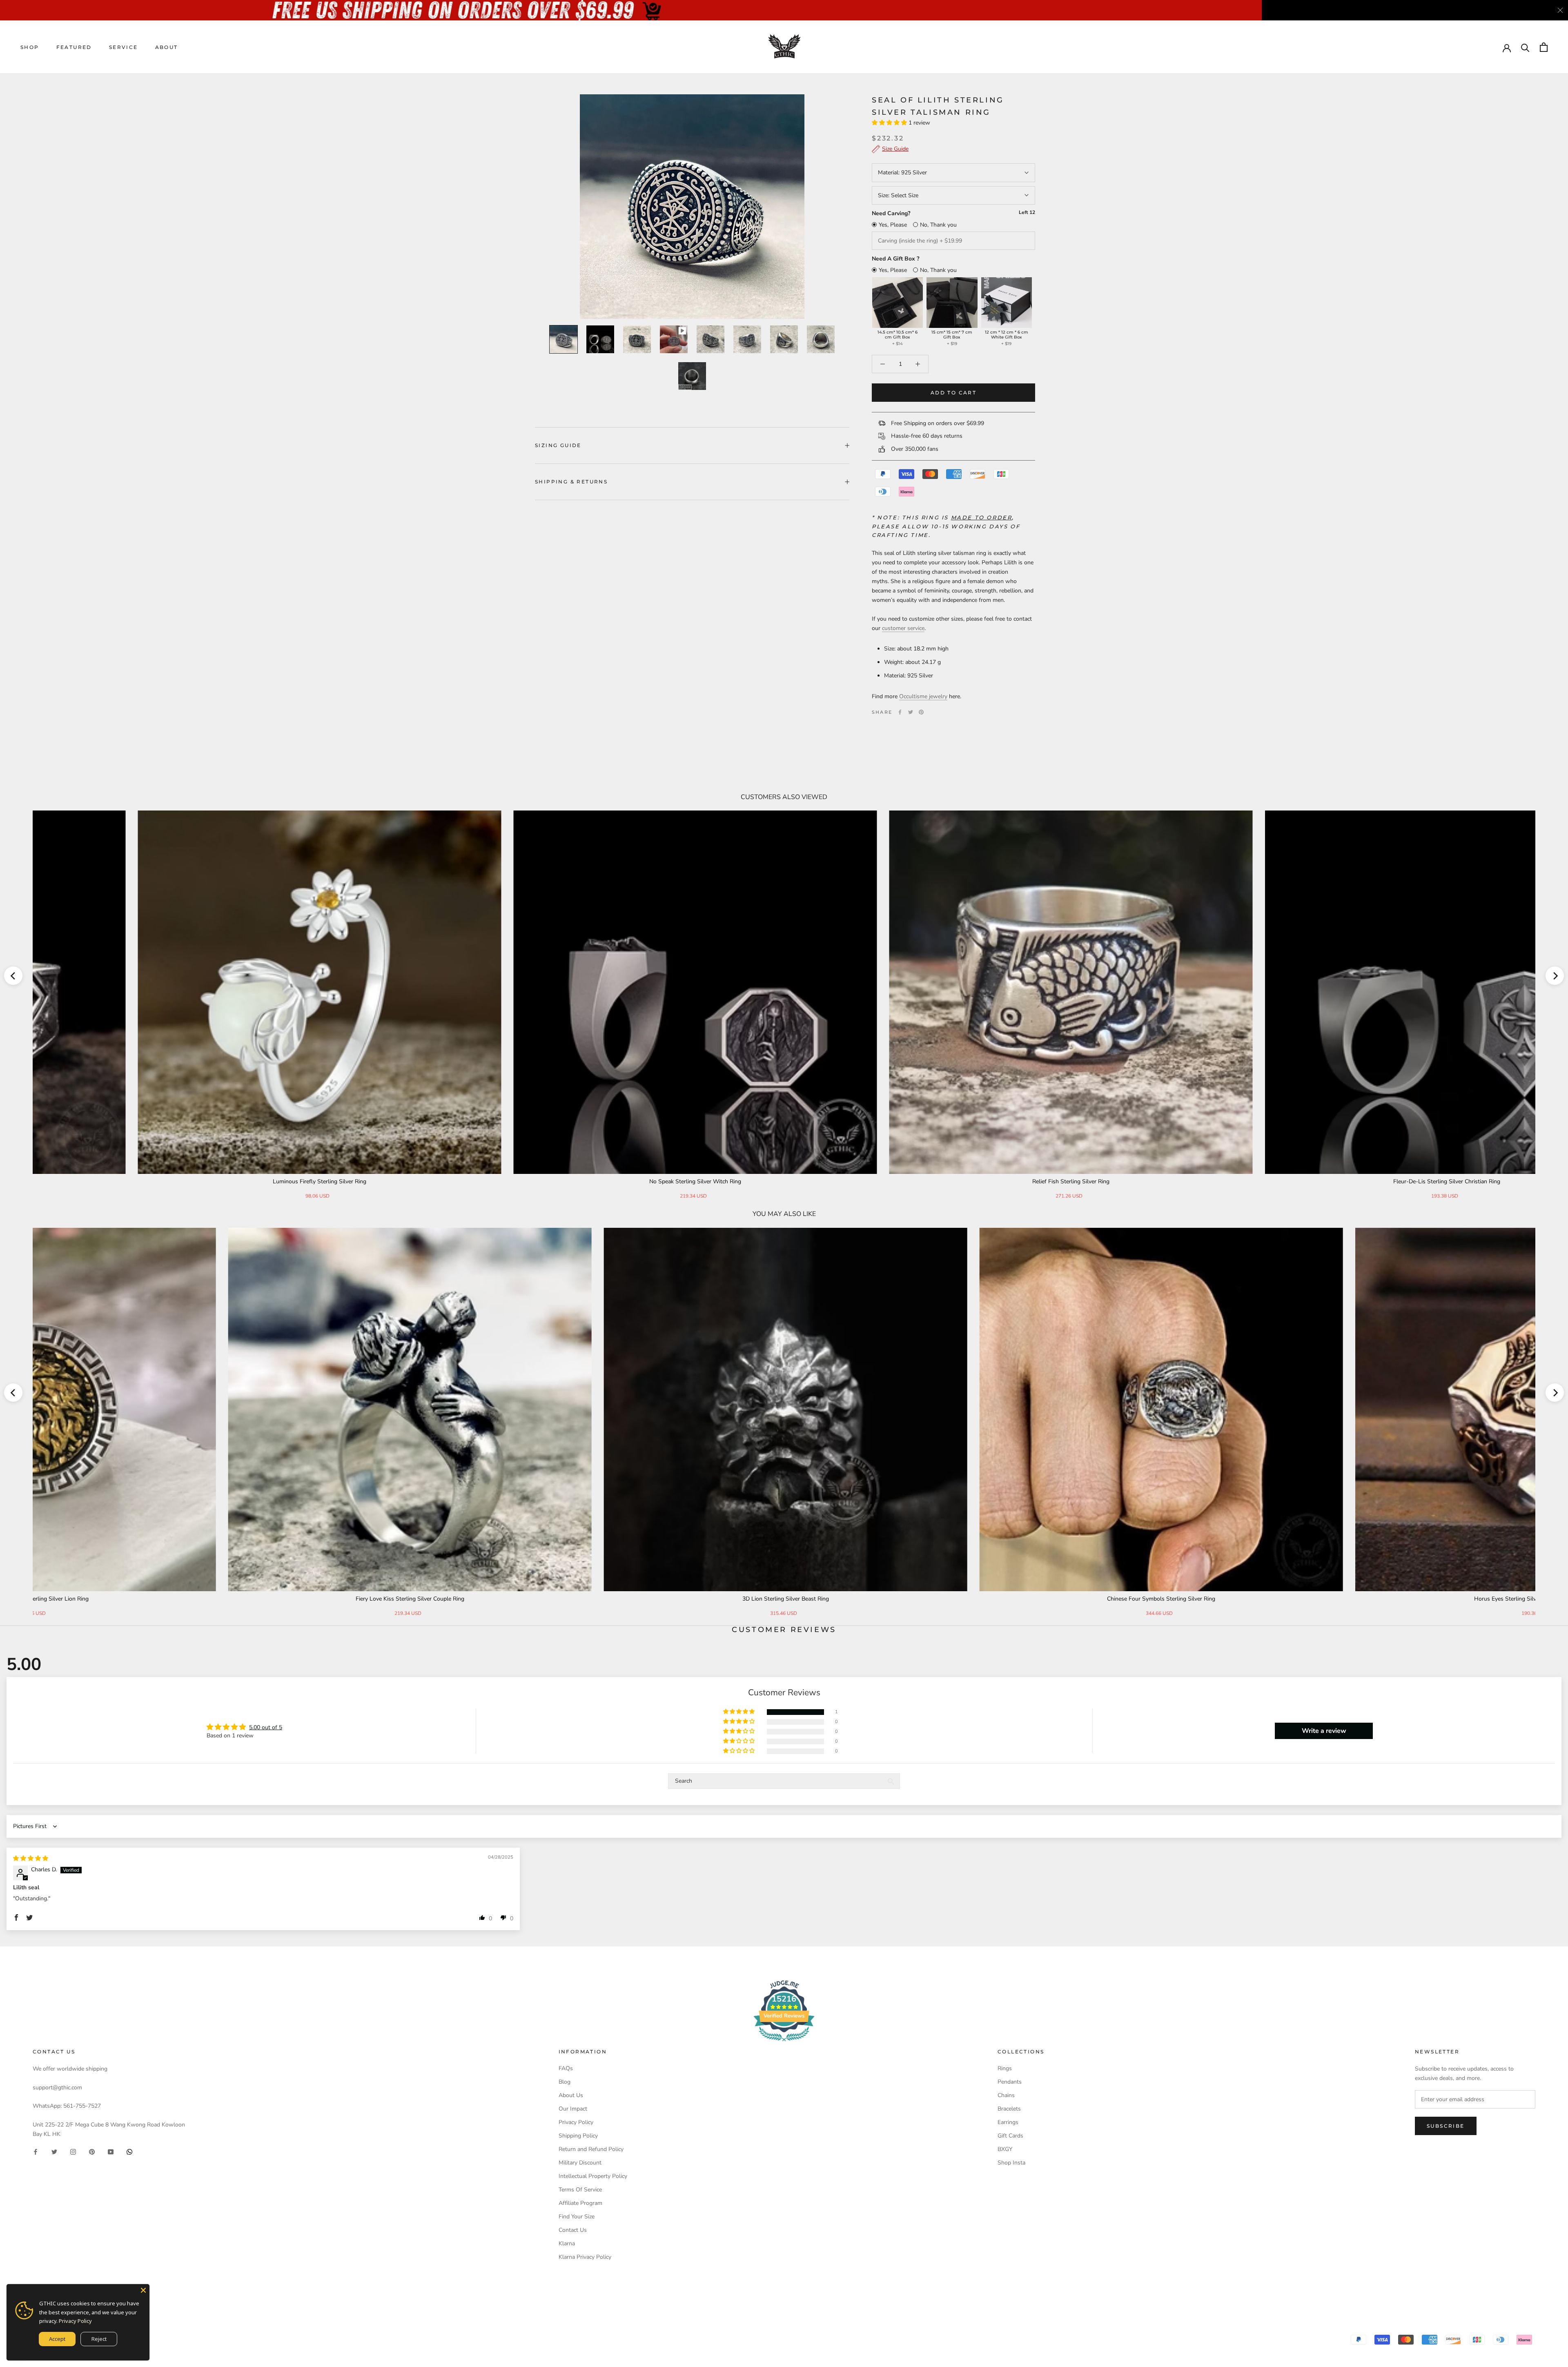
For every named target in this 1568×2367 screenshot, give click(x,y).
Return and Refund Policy (591, 2149)
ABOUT (167, 47)
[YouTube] (111, 2152)
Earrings (1008, 2122)
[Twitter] (911, 712)
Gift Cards (1010, 2136)
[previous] (13, 976)
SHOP (30, 47)
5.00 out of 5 (266, 1727)
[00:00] (692, 207)
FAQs (566, 2068)
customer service (903, 628)
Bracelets (1009, 2109)
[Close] (143, 2290)
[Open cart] (1544, 47)
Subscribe (1446, 2126)
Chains (1006, 2095)
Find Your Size (577, 2217)
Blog (565, 2082)
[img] (31, 1858)
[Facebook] (900, 712)
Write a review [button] (1324, 1731)
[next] (1555, 976)
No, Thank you (938, 225)
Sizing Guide (558, 445)
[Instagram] (73, 2152)
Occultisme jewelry (923, 696)
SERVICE (124, 47)
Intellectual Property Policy (593, 2176)
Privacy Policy (576, 2122)
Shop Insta (1011, 2163)
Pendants (1010, 2082)
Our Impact (573, 2109)
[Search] (1525, 47)
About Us (571, 2095)
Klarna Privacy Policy (585, 2257)
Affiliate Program (580, 2203)
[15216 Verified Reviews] (784, 2043)
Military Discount (580, 2163)
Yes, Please (893, 225)
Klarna (567, 2243)
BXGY (1005, 2149)
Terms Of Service (580, 2190)
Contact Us (573, 2230)
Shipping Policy (578, 2136)
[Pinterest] (921, 712)
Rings (1005, 2068)
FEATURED (74, 47)
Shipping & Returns (571, 482)
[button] (890, 123)
